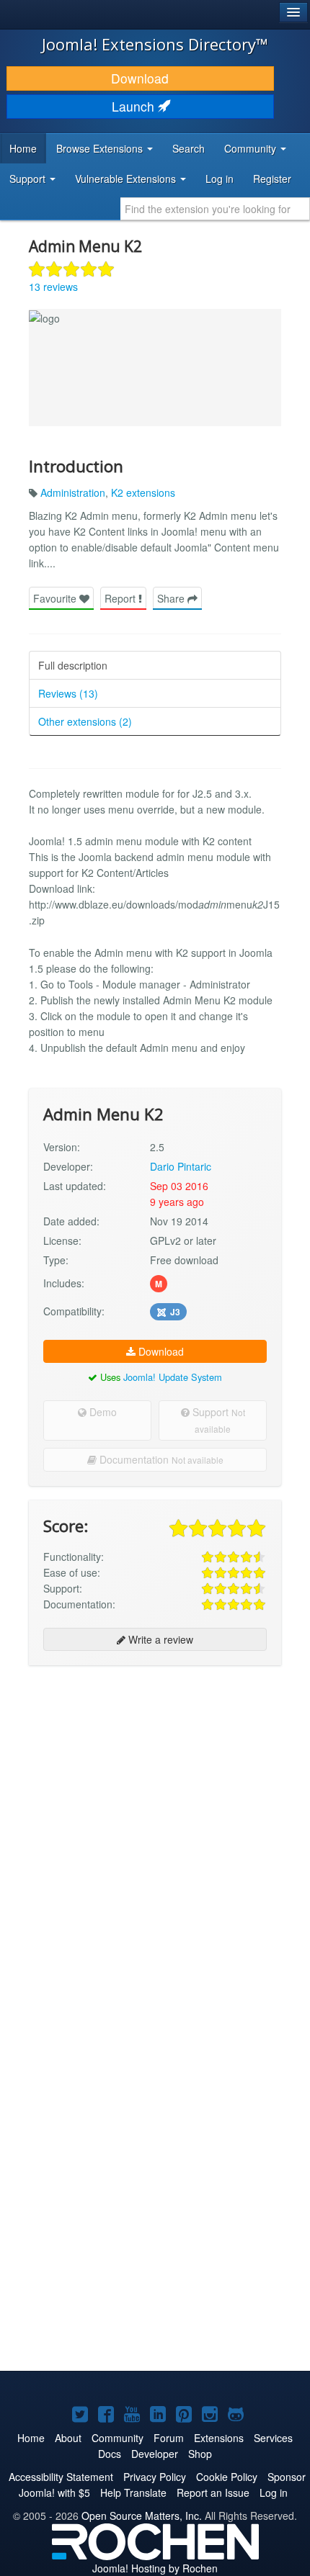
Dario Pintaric (181, 1166)
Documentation (160, 1459)
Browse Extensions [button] (101, 148)
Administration (73, 492)
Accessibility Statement (61, 2477)
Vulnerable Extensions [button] (127, 179)
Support (217, 1420)
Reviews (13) (68, 693)
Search (189, 148)
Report (121, 598)
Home (23, 148)
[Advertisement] (155, 1834)
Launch (135, 106)
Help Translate (133, 2492)
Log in (220, 179)
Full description (73, 665)
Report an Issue (213, 2492)
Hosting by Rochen (155, 2568)
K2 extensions (143, 492)
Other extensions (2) (85, 721)
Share (172, 598)
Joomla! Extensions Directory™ (155, 44)
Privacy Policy (155, 2477)
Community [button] (252, 148)
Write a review (159, 1639)
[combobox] (215, 209)
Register (272, 179)
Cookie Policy (227, 2477)
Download (140, 78)
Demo (102, 1412)
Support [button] (29, 179)
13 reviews (53, 287)
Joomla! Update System (173, 1377)
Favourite (56, 598)
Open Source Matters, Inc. (142, 2516)
